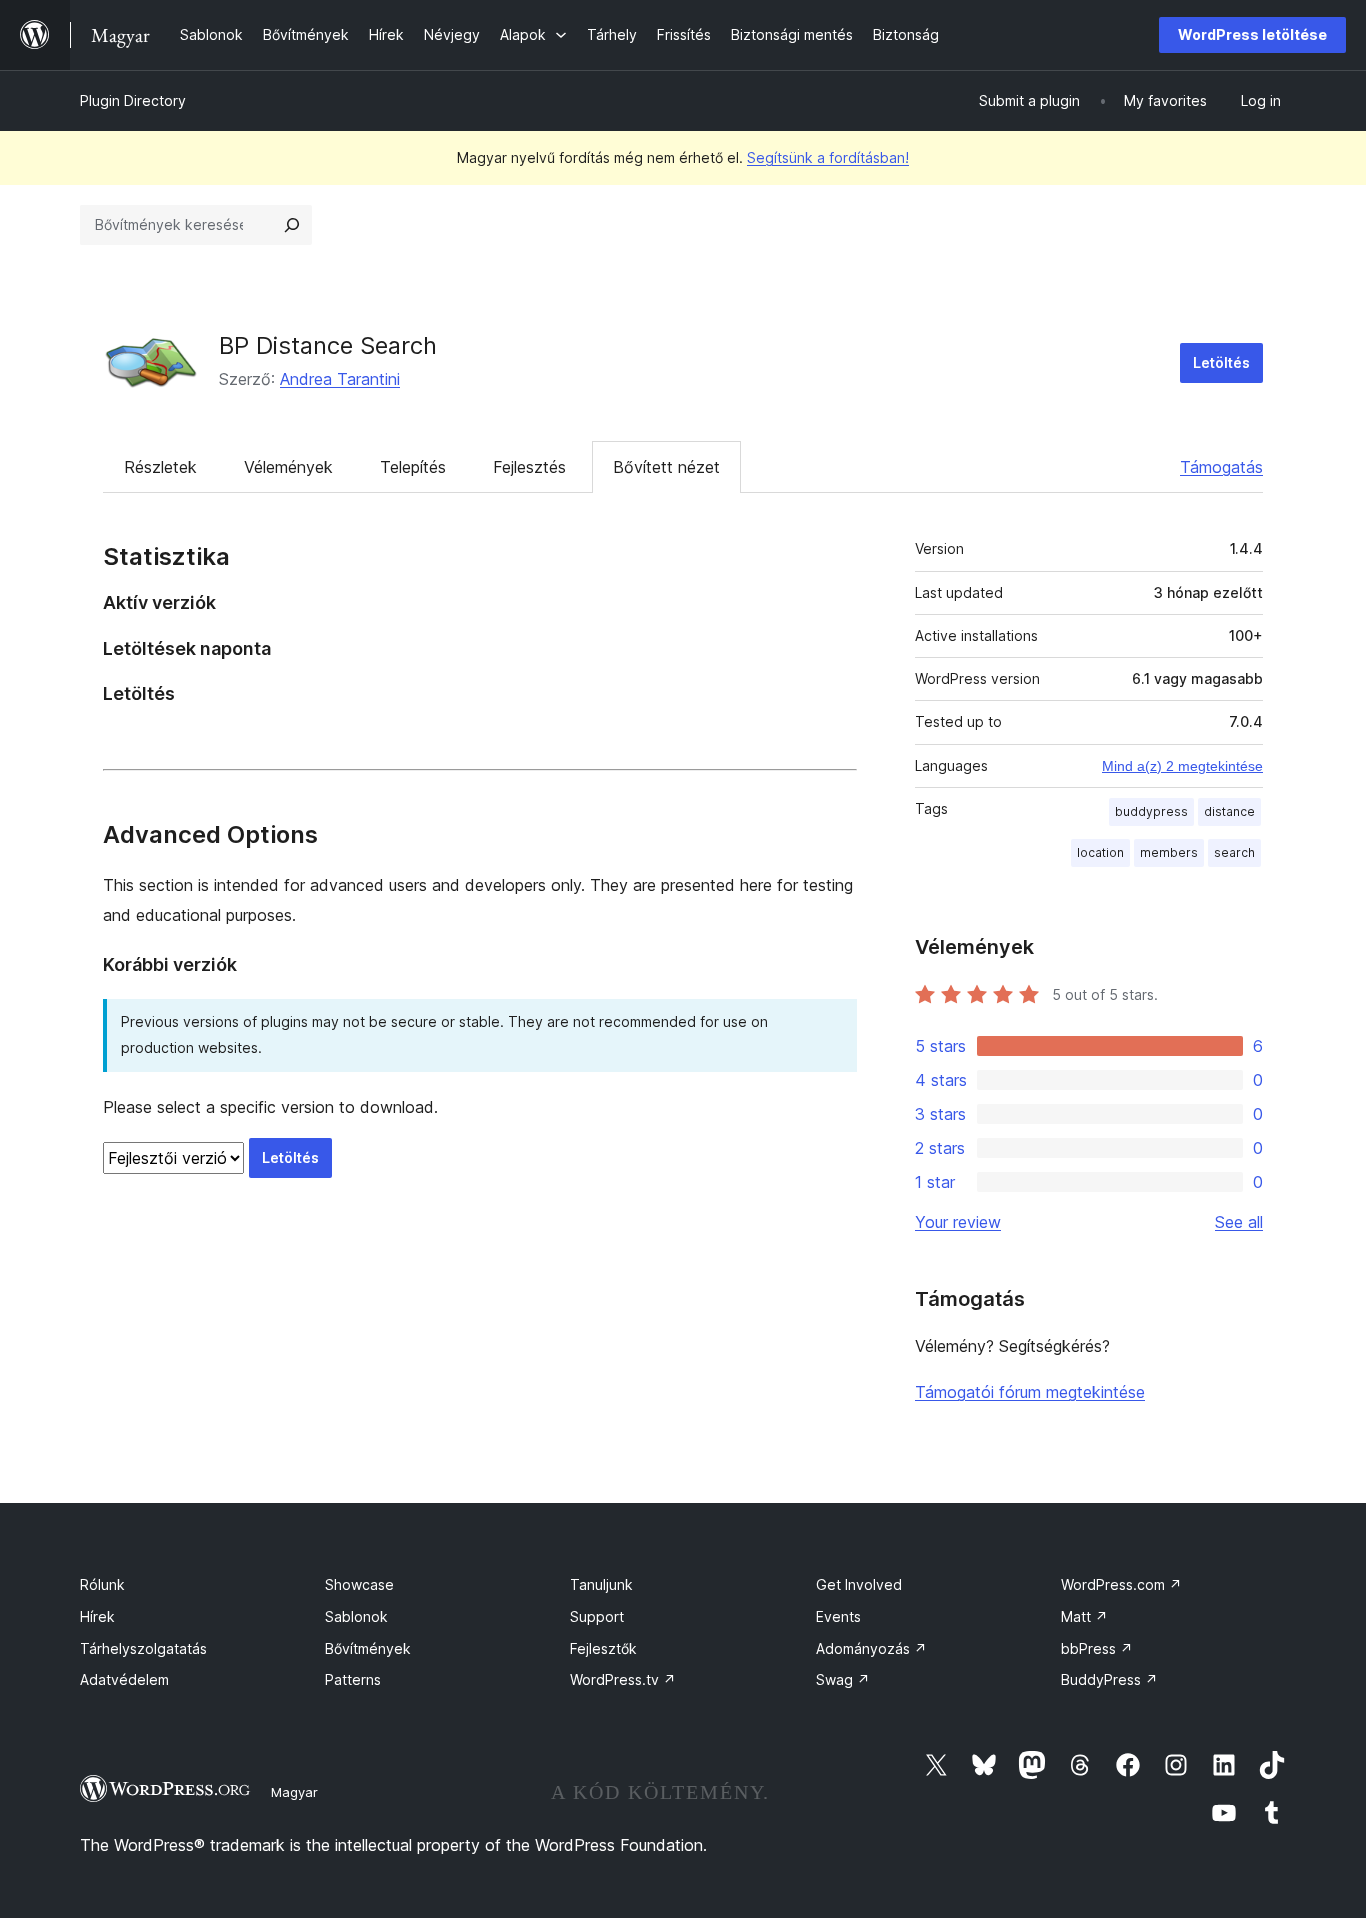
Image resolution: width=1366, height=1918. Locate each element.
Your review (958, 1222)
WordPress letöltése (1252, 34)
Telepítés (413, 467)
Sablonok (356, 1616)
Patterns (353, 1679)
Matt (1084, 1616)
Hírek (97, 1616)
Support (597, 1616)
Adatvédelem (124, 1679)
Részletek (160, 467)
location (1100, 852)
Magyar (294, 1792)
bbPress (1097, 1648)
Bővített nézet (666, 467)
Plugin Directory (133, 100)
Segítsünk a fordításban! (828, 157)
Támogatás (1221, 467)
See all (1239, 1222)
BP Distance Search (328, 345)
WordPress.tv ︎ (623, 1679)
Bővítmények (368, 1648)
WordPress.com (1121, 1584)
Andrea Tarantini (340, 379)
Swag (843, 1679)
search (1234, 852)
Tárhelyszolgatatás (143, 1648)
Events (838, 1616)
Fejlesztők (603, 1648)
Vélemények (288, 467)
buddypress (1151, 811)
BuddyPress (1109, 1679)
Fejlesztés (529, 467)
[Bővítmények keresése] (292, 225)
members (1169, 852)
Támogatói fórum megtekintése (1030, 1392)
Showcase (359, 1584)
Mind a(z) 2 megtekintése (1182, 766)
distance (1229, 811)
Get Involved (859, 1584)
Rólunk (102, 1584)
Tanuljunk (601, 1584)
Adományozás (871, 1648)
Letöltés (1221, 362)
